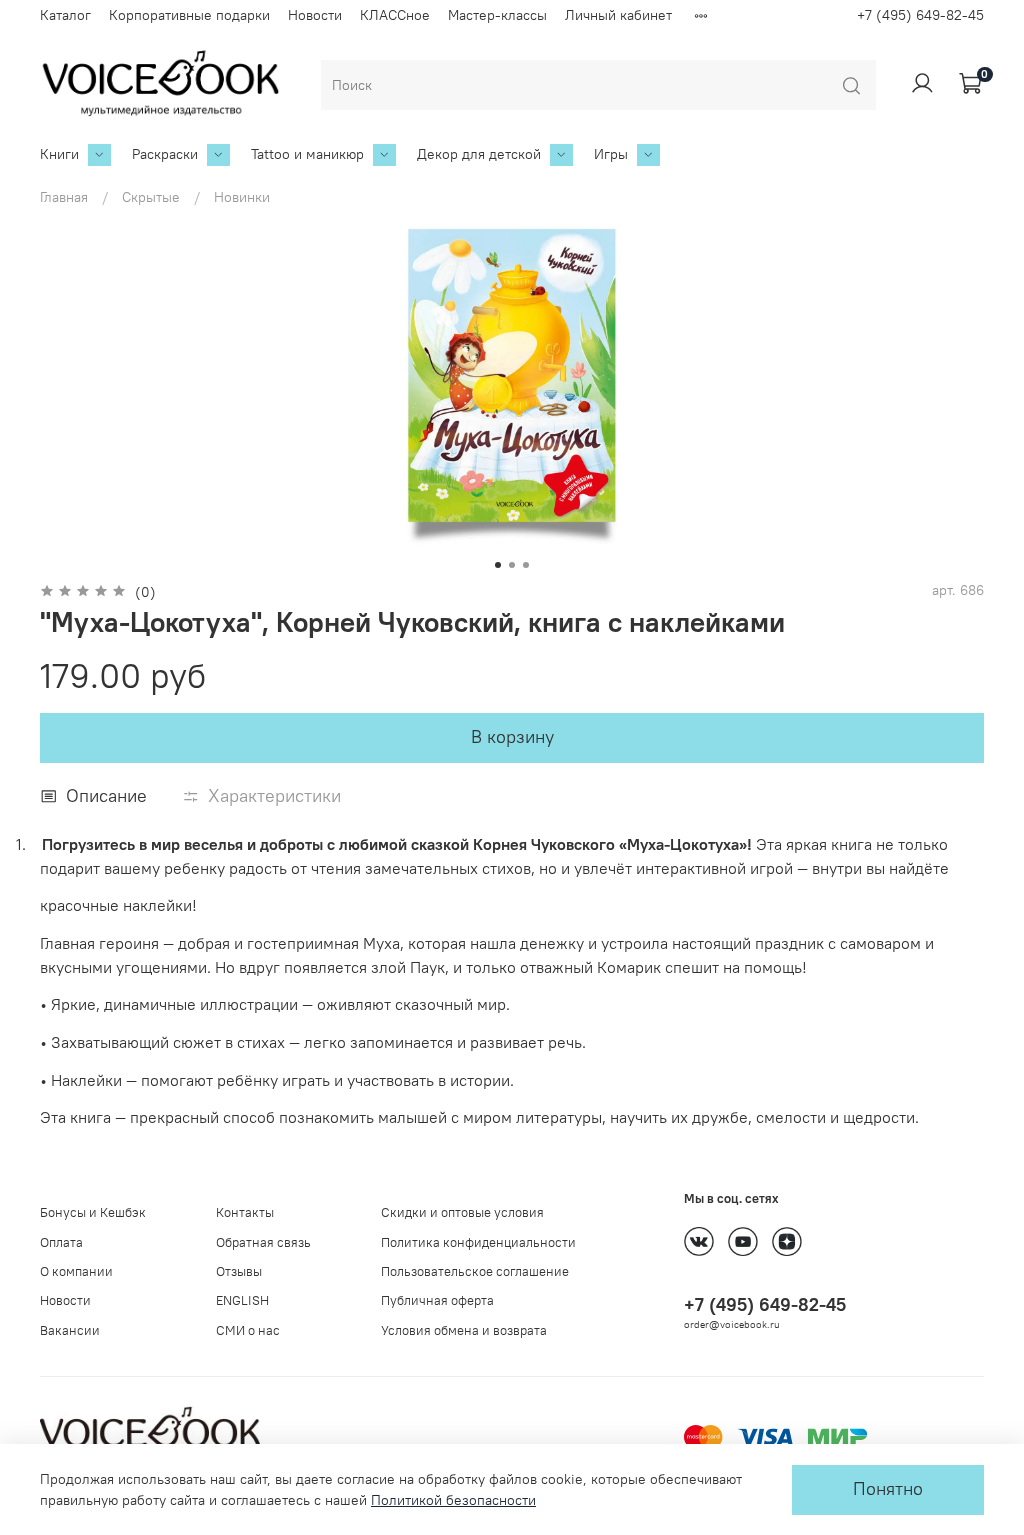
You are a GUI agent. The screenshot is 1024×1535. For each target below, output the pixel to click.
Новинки (242, 197)
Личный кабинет (618, 15)
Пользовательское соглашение (475, 1271)
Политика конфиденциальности (478, 1242)
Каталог (65, 15)
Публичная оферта (437, 1300)
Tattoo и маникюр (307, 154)
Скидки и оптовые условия (462, 1212)
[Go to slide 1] (498, 565)
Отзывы (239, 1271)
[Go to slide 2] (512, 565)
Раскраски (165, 154)
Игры (611, 154)
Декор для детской (479, 154)
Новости (315, 15)
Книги (59, 154)
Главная (64, 197)
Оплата (61, 1242)
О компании (76, 1271)
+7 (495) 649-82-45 (920, 15)
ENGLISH (242, 1300)
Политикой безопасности (453, 1500)
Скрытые (151, 197)
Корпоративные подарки (189, 15)
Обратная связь (263, 1242)
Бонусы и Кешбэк (93, 1212)
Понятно (888, 1489)
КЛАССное (395, 15)
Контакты (245, 1212)
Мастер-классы (497, 15)
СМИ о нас (248, 1330)
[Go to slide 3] (526, 565)
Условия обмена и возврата (464, 1330)
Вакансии (70, 1330)
